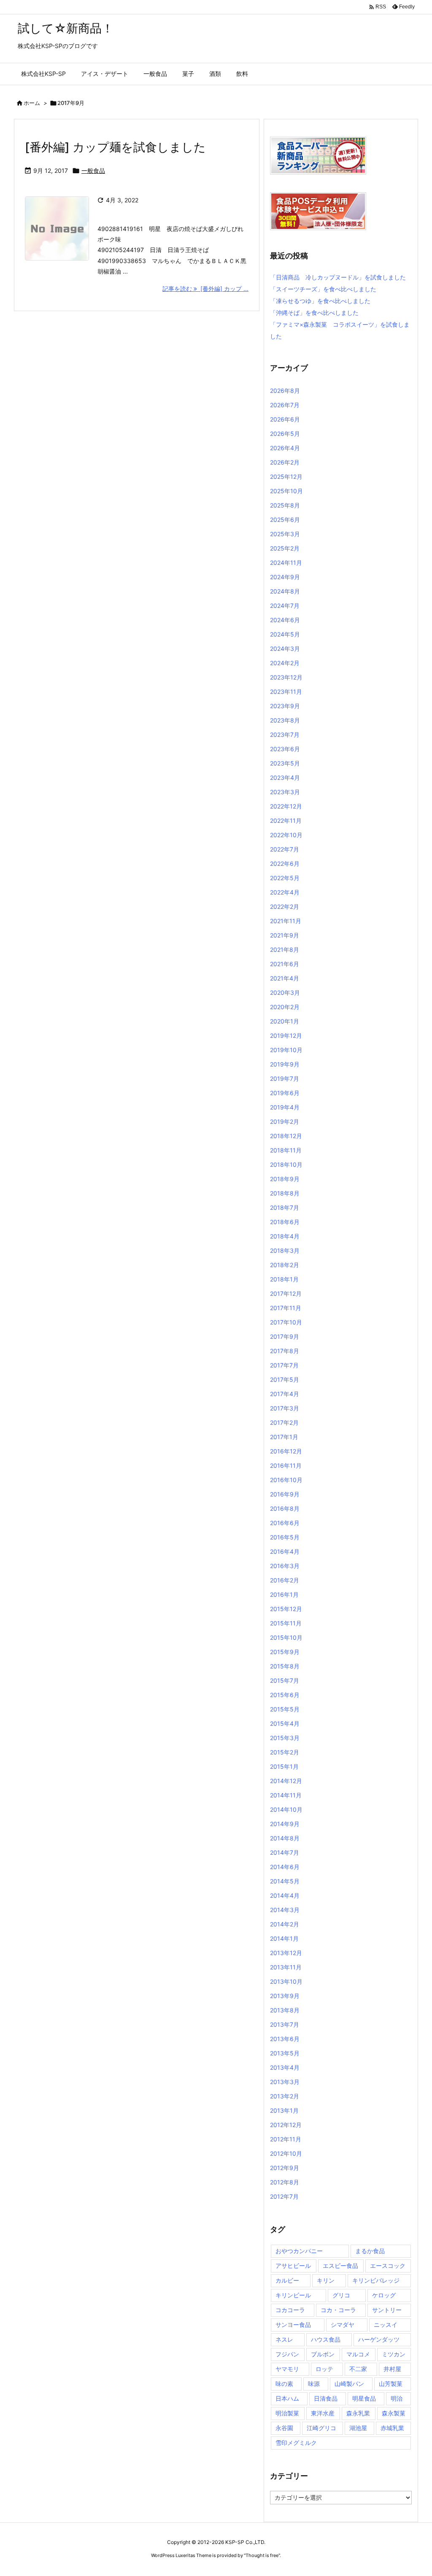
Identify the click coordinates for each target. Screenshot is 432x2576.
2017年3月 (285, 1408)
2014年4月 (285, 1895)
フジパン (287, 2354)
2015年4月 (285, 1723)
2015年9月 (285, 1652)
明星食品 (364, 2398)
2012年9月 (285, 2168)
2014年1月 (284, 1938)
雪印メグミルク (296, 2443)
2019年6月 (285, 1093)
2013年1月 (284, 2110)
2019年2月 (285, 1121)
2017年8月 (285, 1351)
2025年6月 (285, 520)
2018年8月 (285, 1193)
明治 (397, 2398)
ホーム (32, 103)
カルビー (287, 2280)
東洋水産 (323, 2413)
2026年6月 (285, 419)
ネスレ (284, 2339)
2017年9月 (285, 1336)
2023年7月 (285, 735)
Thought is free (262, 2555)
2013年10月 (286, 1981)
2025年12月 (286, 477)
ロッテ (324, 2369)
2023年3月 (285, 792)
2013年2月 (285, 2096)
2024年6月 (285, 620)
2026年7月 (285, 405)
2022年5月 (285, 878)
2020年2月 (285, 1007)
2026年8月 (285, 391)
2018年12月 (286, 1136)
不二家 (358, 2369)
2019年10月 (286, 1050)
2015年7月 (285, 1680)
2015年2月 (285, 1752)
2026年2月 (285, 462)
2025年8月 (285, 505)
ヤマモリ (287, 2369)
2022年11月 (286, 821)
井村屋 (392, 2369)
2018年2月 (285, 1265)
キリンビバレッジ (376, 2280)
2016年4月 (285, 1551)
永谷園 (284, 2428)
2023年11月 (286, 692)
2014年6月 (285, 1867)
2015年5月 (285, 1709)
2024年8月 (285, 591)
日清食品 (326, 2398)
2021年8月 (285, 950)
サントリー (387, 2310)
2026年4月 (285, 448)
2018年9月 (285, 1179)
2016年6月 (285, 1523)
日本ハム (287, 2398)
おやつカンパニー (299, 2251)
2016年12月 (286, 1451)
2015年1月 (284, 1766)
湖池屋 (358, 2428)
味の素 (284, 2384)
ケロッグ (384, 2295)
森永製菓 (394, 2413)
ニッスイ (386, 2325)
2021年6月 (285, 964)
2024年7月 (285, 606)
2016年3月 (285, 1566)
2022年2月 (285, 907)
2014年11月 (286, 1795)
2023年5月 (285, 763)
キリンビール (293, 2295)
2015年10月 (286, 1637)
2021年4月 (285, 978)
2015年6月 (285, 1695)
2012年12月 (286, 2125)
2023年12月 (286, 677)
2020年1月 (285, 1021)
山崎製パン (349, 2384)
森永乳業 (358, 2413)
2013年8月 (285, 2010)
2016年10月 (286, 1480)
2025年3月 (285, 534)
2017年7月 (284, 1365)
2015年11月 (286, 1623)
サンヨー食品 (293, 2325)
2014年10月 (286, 1809)
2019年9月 (285, 1064)
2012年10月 (286, 2153)
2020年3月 (285, 993)
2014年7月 (285, 1852)
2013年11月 (286, 1967)
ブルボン (323, 2354)
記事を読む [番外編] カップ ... (205, 289)
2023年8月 (285, 720)
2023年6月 (285, 749)
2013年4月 (285, 2067)
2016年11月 (286, 1465)
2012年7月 (284, 2196)
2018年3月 (285, 1250)
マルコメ (358, 2354)
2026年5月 (285, 434)
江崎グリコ (321, 2428)
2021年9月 (285, 935)
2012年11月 (286, 2139)
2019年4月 (285, 1107)
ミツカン (394, 2354)
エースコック (388, 2266)
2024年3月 (285, 649)
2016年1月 (284, 1594)
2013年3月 (285, 2082)
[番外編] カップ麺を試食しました (115, 147)
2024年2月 (285, 663)
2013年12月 (286, 1953)
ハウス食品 (326, 2339)
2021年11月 (286, 921)
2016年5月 (285, 1537)
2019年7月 (285, 1078)
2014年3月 (285, 1910)
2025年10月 (286, 491)
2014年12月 (286, 1781)
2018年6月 (285, 1222)
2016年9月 (285, 1494)
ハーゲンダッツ (379, 2339)
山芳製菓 (391, 2384)
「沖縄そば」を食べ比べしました (314, 313)
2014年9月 (285, 1824)
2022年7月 (285, 849)
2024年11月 (286, 563)
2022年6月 (285, 864)
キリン (326, 2280)
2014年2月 (285, 1924)
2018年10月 (286, 1164)
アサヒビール (293, 2266)
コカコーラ (290, 2310)
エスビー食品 (340, 2266)
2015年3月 (285, 1738)
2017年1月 (284, 1437)
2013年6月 (285, 2039)
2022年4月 (285, 892)
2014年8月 (285, 1838)
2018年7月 (285, 1207)
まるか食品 (370, 2251)
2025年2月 (285, 548)
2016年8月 (285, 1508)
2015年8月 (285, 1666)
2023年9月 (285, 706)
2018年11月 (286, 1150)
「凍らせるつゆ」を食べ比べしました (320, 301)
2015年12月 (286, 1609)
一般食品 (93, 171)
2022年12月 (286, 806)
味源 (314, 2384)
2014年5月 (285, 1881)
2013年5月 (285, 2053)
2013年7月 (285, 2024)
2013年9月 (285, 1996)
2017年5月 (285, 1379)
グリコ (341, 2295)
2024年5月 (285, 634)
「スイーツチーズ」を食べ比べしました (323, 289)
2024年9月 (285, 577)
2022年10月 (286, 835)
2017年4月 (285, 1394)
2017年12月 (286, 1293)
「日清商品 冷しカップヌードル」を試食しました (338, 277)
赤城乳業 (392, 2428)
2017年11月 (286, 1308)
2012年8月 (285, 2182)
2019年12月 (286, 1036)
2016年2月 (285, 1580)
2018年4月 (285, 1236)
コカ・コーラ (338, 2310)
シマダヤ (343, 2325)
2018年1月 (284, 1279)
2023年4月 (285, 778)
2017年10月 (286, 1322)
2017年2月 (284, 1422)
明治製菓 (287, 2413)
